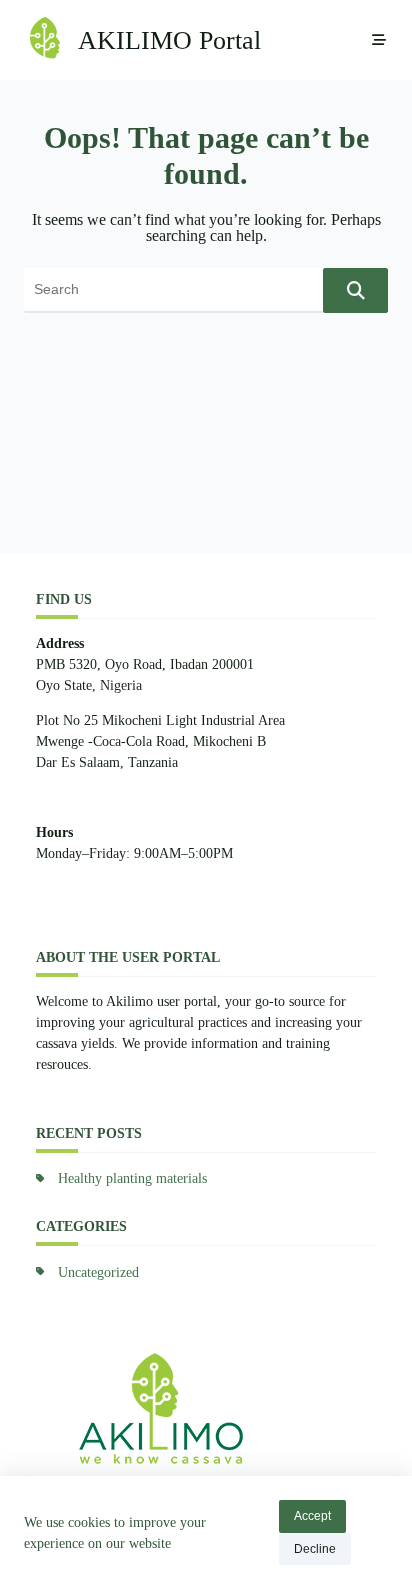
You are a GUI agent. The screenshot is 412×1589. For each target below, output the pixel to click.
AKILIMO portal (169, 40)
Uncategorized (98, 1272)
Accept (312, 1516)
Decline (315, 1549)
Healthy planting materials (132, 1178)
